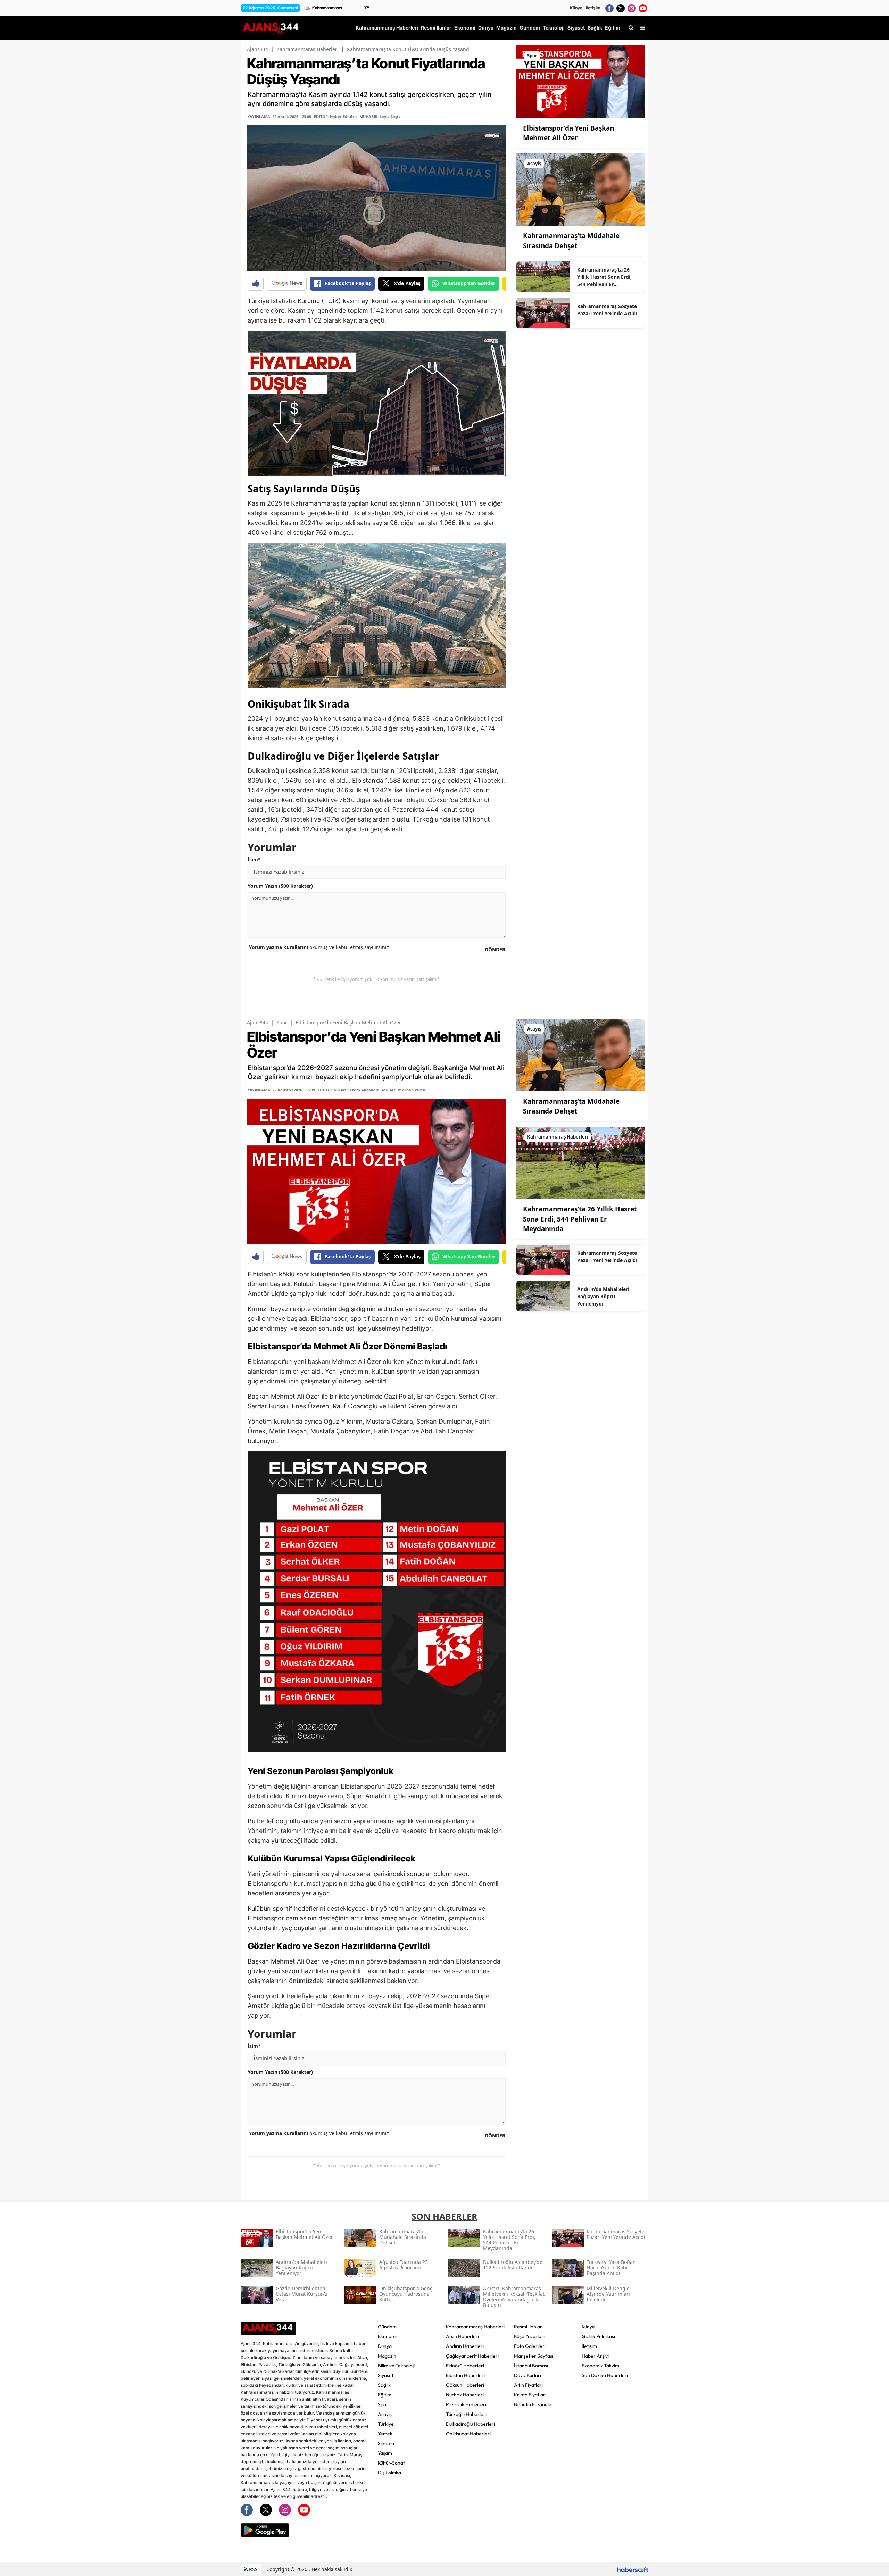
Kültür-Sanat (391, 2463)
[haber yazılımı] (633, 2569)
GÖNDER (495, 949)
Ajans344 (257, 49)
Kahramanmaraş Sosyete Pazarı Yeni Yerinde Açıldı (607, 310)
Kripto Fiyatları (530, 2395)
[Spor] (580, 81)
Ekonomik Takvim (600, 2366)
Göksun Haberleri (465, 2385)
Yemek (385, 2434)
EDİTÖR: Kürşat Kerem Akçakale (348, 1090)
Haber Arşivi (595, 2356)
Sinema (386, 2443)
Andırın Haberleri (465, 2346)
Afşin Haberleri (462, 2336)
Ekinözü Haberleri (465, 2366)
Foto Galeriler (529, 2346)
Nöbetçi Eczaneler (534, 2404)
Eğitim (385, 2395)
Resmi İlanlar (528, 2327)
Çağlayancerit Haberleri (472, 2356)
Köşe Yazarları (529, 2336)
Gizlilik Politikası (598, 2336)
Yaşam (385, 2453)
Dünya (385, 2346)
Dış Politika (389, 2473)
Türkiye (386, 2424)
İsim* (254, 860)
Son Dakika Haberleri (605, 2375)
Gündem (387, 2327)
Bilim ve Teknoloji (396, 2366)
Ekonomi (387, 2336)
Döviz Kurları (527, 2375)
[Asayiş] (580, 189)
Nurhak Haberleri (465, 2395)
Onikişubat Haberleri (468, 2434)
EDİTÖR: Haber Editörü (335, 116)
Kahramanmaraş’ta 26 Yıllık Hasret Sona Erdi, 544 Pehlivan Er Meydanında (604, 277)
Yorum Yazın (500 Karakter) (280, 886)
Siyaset (386, 2375)
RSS (253, 2569)
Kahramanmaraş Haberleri (308, 49)
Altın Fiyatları (528, 2385)
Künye (576, 8)
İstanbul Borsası (531, 2366)
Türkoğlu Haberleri (466, 2414)
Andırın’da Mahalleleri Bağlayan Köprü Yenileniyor (603, 1296)
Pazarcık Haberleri (466, 2404)
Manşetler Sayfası (534, 2356)
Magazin (387, 2356)
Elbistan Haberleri (465, 2375)
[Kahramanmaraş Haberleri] (580, 1162)
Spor (282, 1022)
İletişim (593, 8)
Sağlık (384, 2385)
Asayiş (385, 2414)
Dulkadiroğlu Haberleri (470, 2424)
